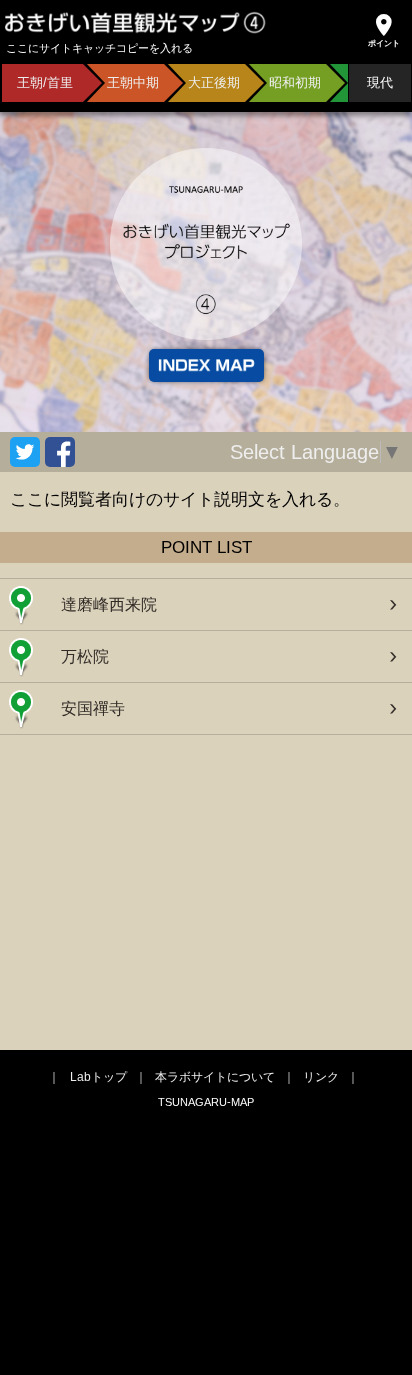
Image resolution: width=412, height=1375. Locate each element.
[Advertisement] (206, 890)
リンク (321, 1077)
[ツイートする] (25, 452)
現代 (380, 82)
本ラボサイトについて (215, 1077)
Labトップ (98, 1077)
